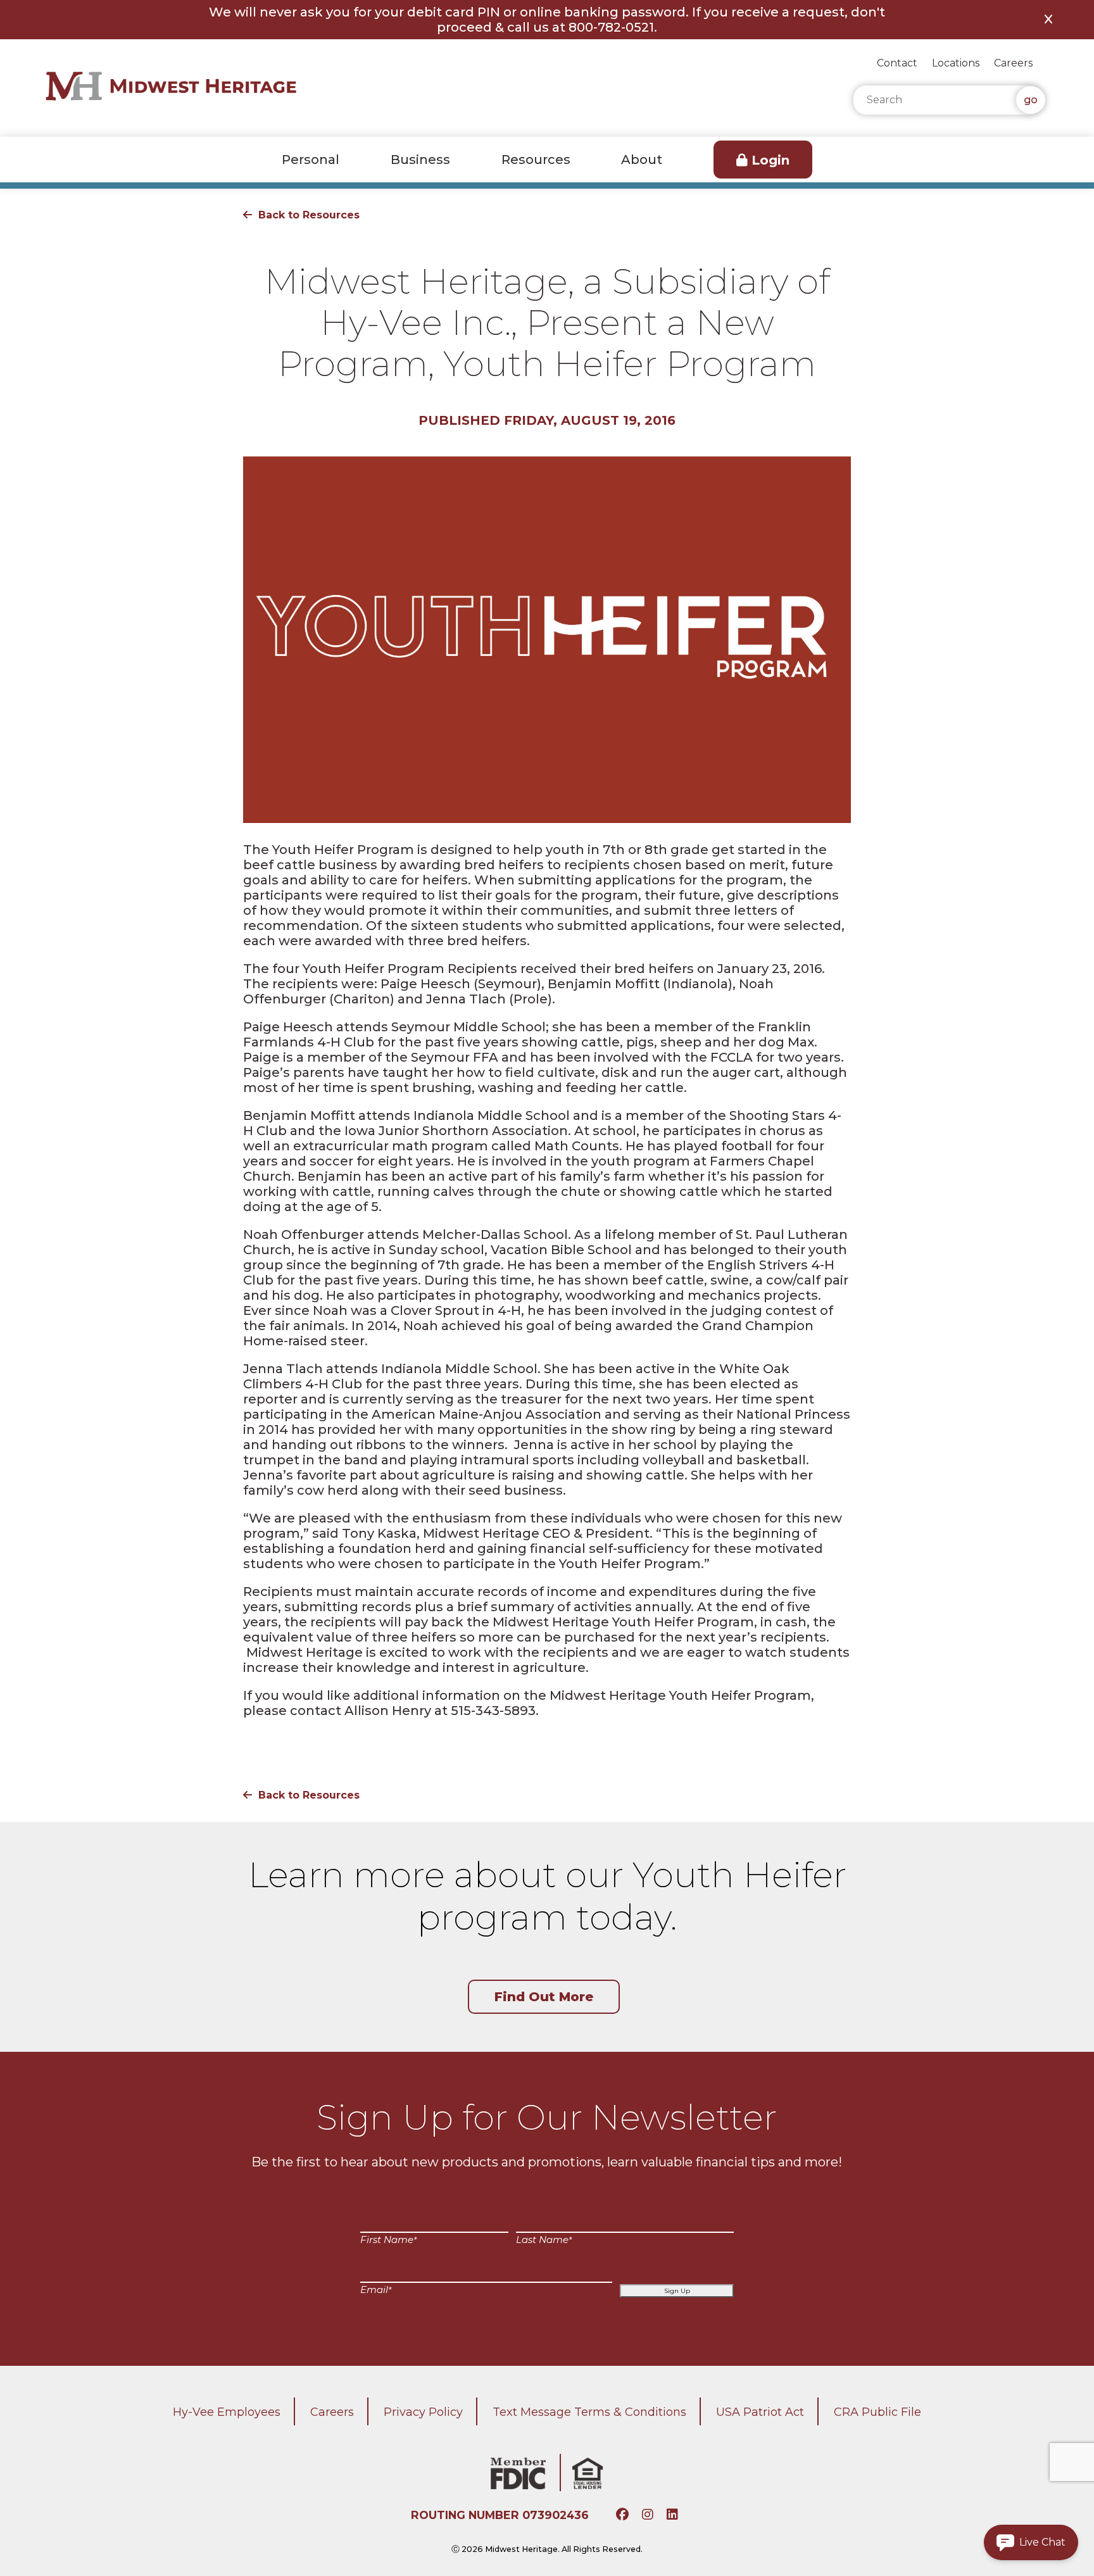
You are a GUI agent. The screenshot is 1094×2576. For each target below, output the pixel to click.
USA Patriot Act (760, 2412)
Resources (536, 160)
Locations (956, 63)
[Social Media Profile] (624, 2515)
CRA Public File (877, 2412)
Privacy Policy (423, 2412)
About (642, 160)
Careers (1013, 63)
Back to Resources (309, 215)
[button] (1031, 2542)
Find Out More (544, 1997)
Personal (311, 160)
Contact (897, 63)
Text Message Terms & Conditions (589, 2412)
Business (420, 160)
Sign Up (677, 2291)
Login (770, 160)
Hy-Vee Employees (227, 2412)
